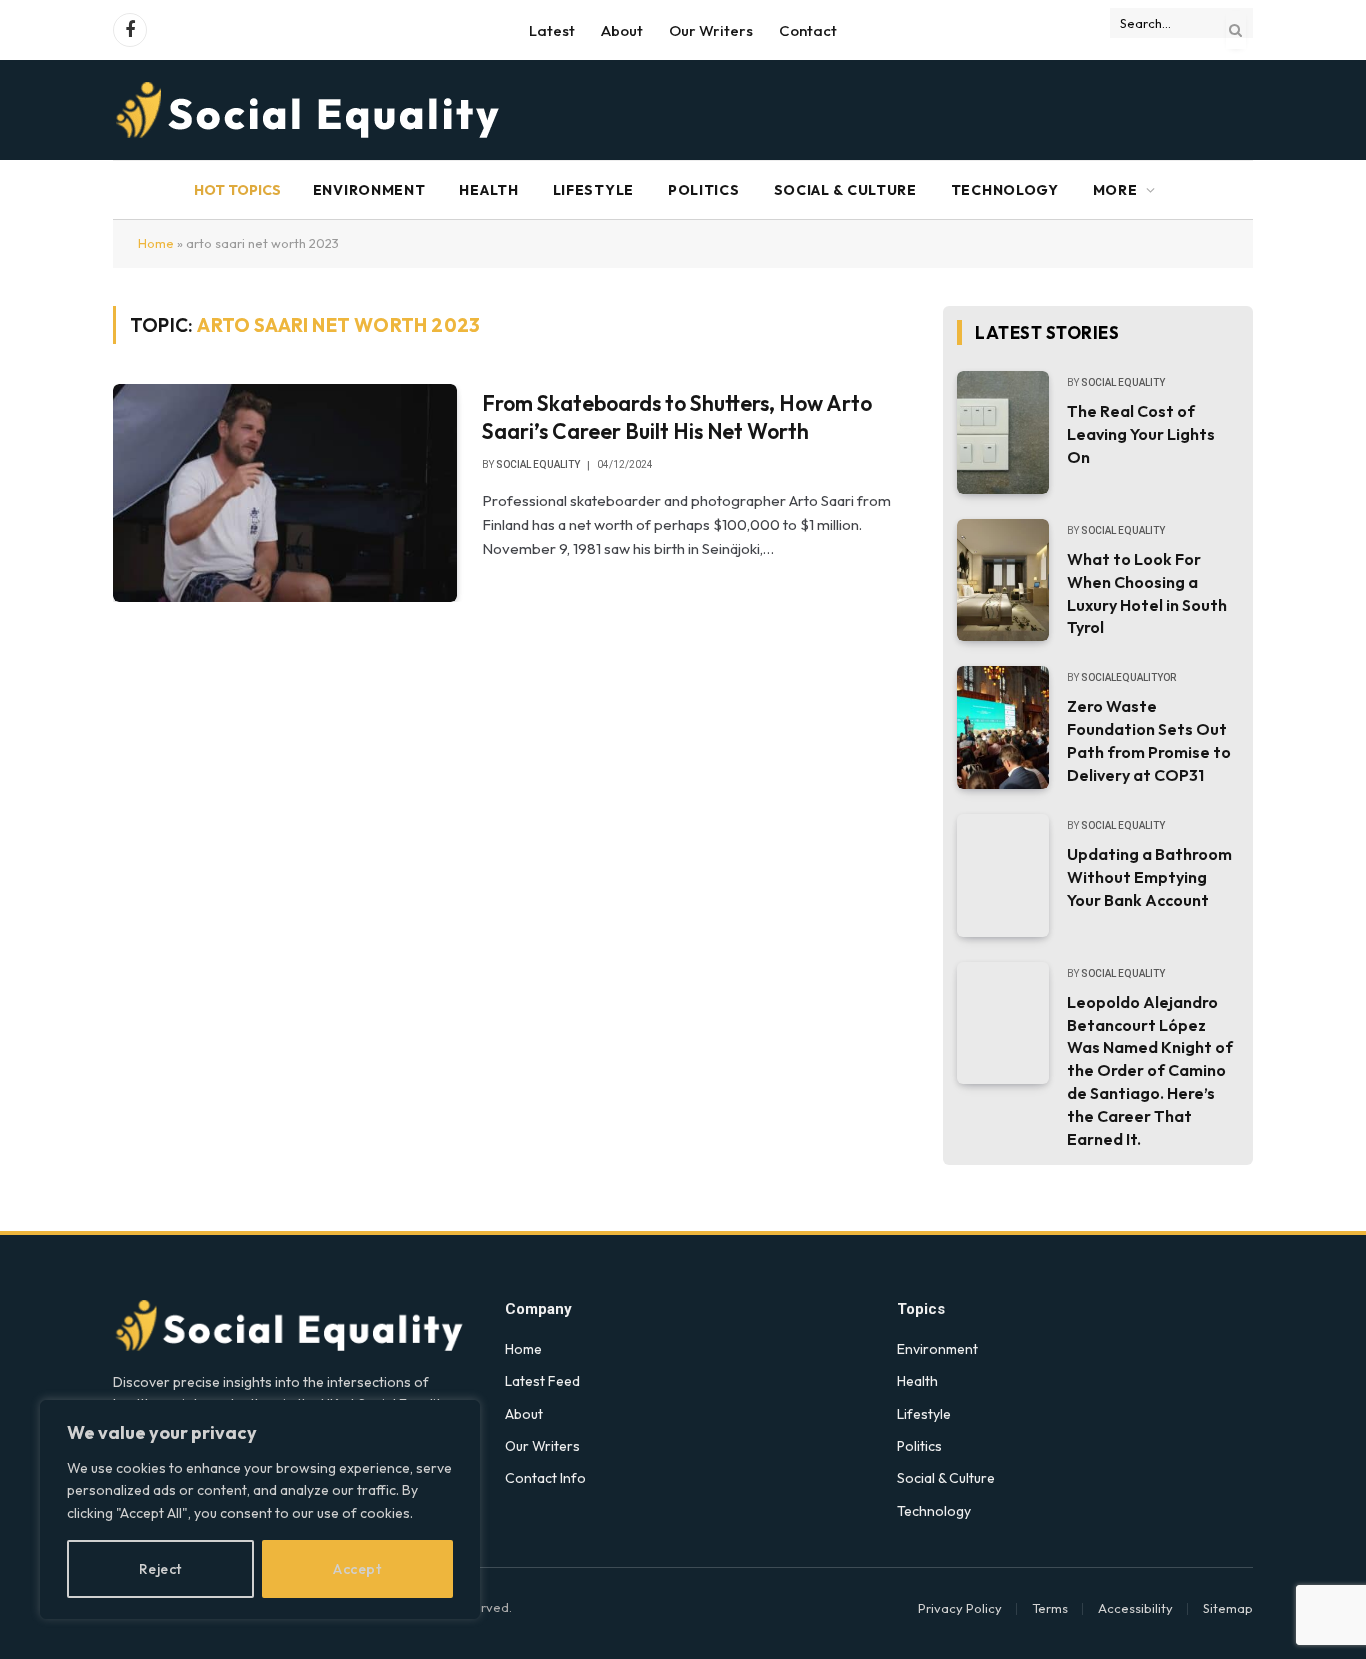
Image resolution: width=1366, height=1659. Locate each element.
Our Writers (711, 30)
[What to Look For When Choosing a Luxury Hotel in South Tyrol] (1003, 580)
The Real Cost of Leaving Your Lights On (1141, 434)
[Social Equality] (309, 110)
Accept (357, 1569)
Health (488, 190)
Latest (552, 30)
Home (156, 243)
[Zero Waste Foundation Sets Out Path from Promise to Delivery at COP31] (1003, 727)
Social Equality (538, 464)
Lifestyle (593, 190)
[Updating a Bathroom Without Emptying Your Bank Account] (1003, 875)
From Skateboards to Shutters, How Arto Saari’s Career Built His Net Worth (677, 417)
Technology (1005, 190)
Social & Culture (845, 190)
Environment (369, 190)
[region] (260, 1509)
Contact (808, 30)
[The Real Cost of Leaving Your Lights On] (1003, 432)
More (1115, 190)
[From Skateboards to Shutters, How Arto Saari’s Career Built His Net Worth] (285, 493)
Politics (704, 190)
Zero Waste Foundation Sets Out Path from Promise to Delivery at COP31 (1149, 740)
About (622, 30)
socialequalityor (1128, 677)
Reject (160, 1569)
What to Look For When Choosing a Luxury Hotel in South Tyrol (1147, 593)
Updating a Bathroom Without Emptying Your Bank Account (1149, 877)
